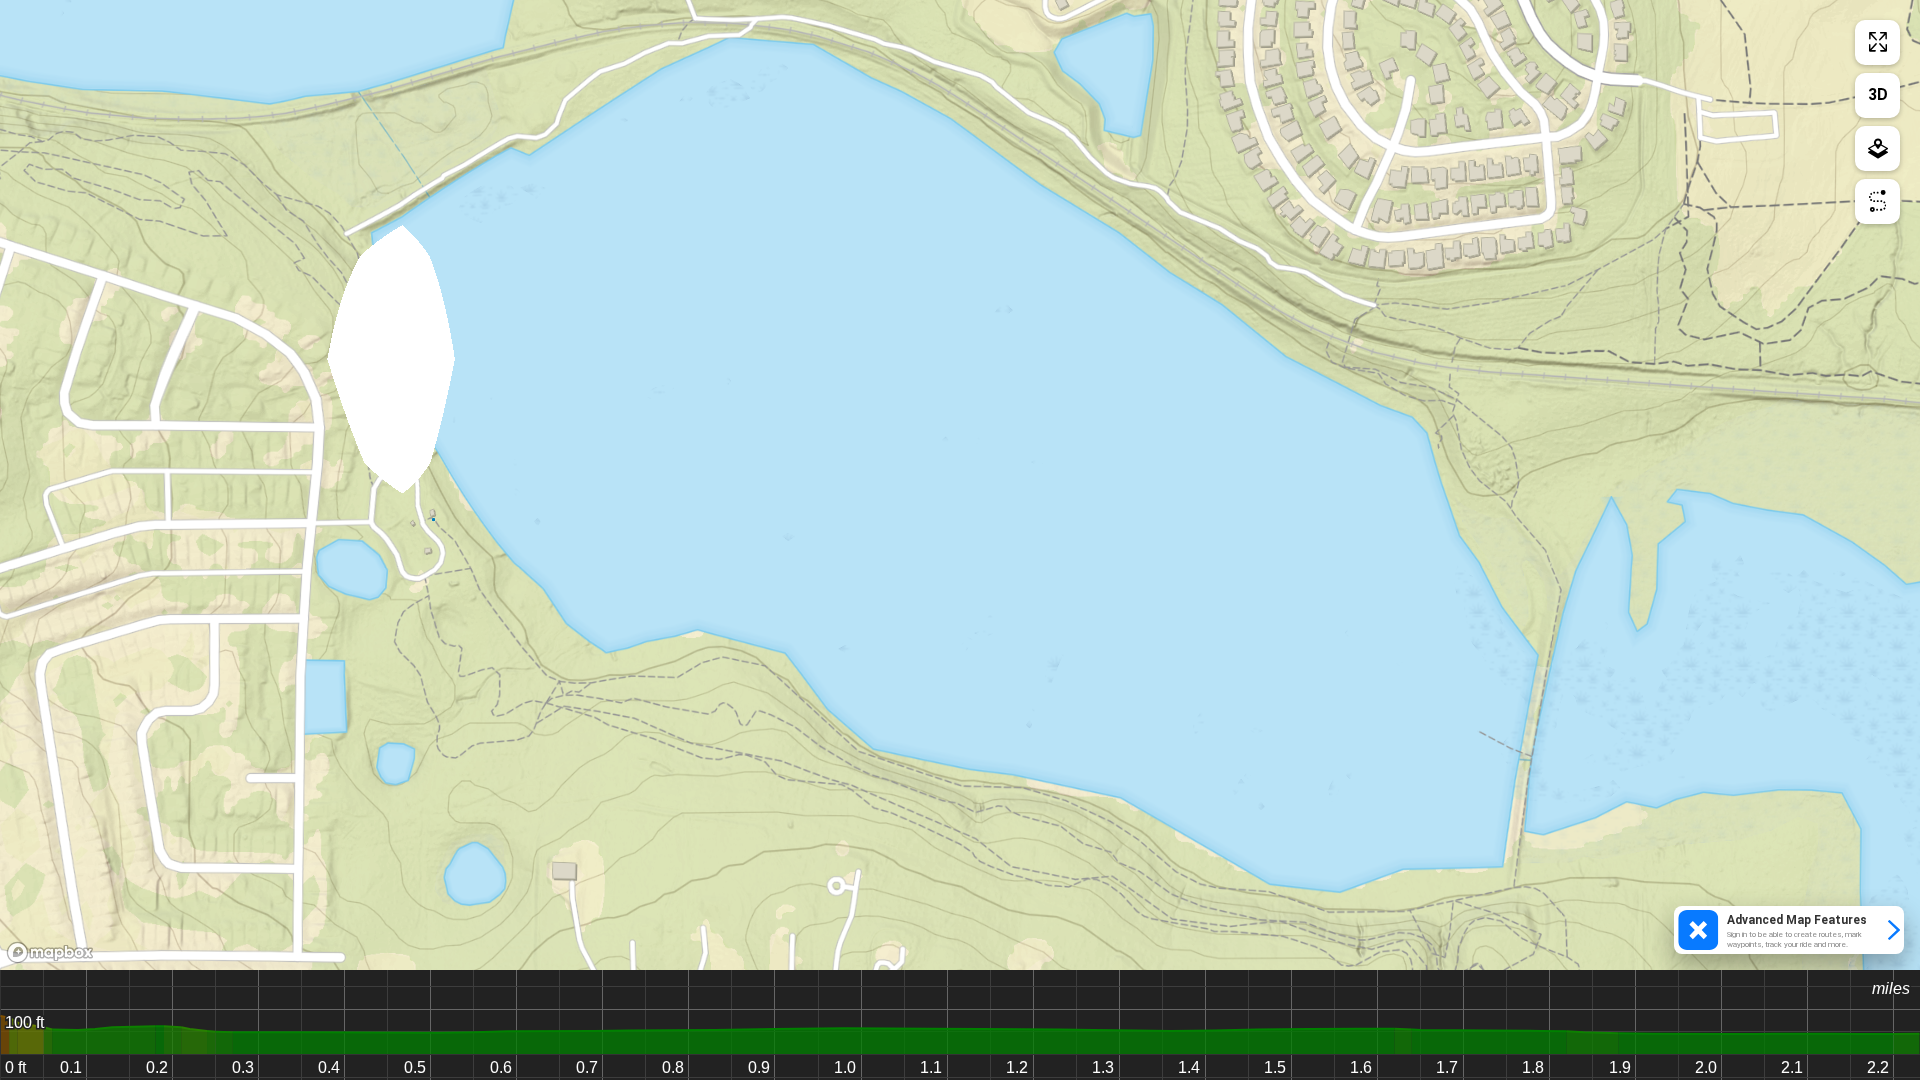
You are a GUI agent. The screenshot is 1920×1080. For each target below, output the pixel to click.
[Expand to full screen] (1877, 42)
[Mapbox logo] (50, 952)
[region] (960, 485)
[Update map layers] (1877, 148)
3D (1878, 94)
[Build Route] (1877, 201)
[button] (1789, 930)
